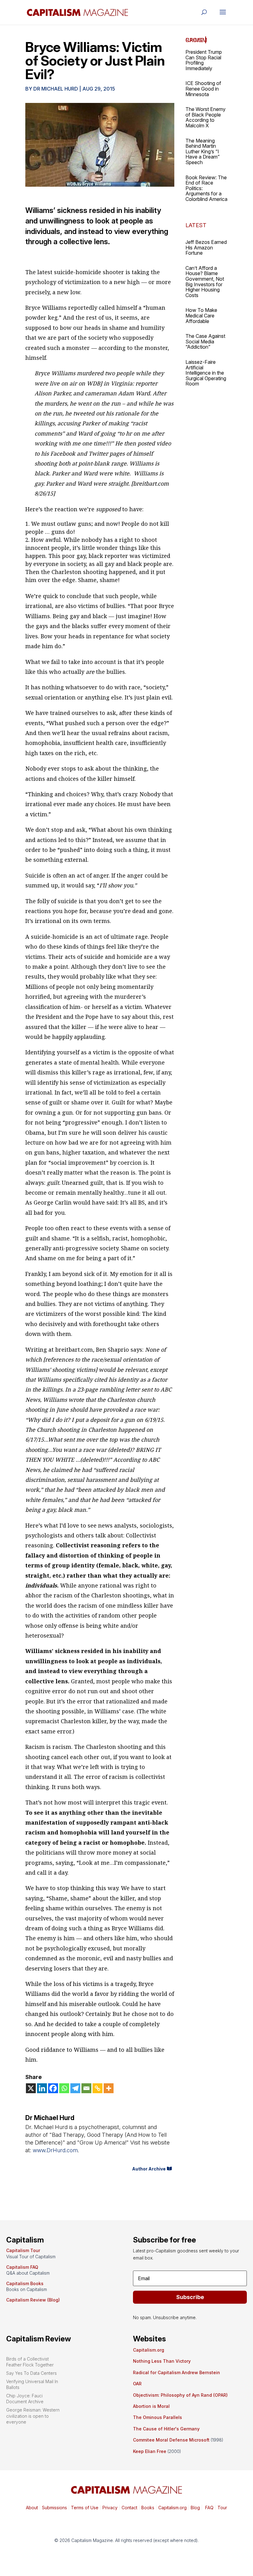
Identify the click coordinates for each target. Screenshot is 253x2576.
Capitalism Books (25, 2283)
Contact (129, 2508)
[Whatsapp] (64, 2088)
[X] (31, 2088)
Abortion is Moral (151, 2406)
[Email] (86, 2088)
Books (148, 2508)
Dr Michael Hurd (56, 89)
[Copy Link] (97, 2088)
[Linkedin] (42, 2088)
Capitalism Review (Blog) (33, 2300)
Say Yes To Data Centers (31, 2373)
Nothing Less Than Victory (162, 2361)
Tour (222, 2508)
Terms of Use (84, 2508)
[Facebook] (53, 2088)
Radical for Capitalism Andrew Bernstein (176, 2372)
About (32, 2508)
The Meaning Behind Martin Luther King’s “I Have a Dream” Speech (203, 151)
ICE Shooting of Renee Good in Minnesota (203, 89)
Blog (195, 2508)
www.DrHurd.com (55, 2150)
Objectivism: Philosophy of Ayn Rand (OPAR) (180, 2395)
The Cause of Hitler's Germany (166, 2429)
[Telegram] (75, 2088)
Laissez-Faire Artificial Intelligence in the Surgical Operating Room (206, 373)
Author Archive (149, 2169)
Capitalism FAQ (22, 2267)
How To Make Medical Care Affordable (201, 315)
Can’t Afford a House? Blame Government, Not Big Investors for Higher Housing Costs (205, 282)
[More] (109, 2088)
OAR (137, 2384)
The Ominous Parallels (158, 2417)
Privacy (109, 2508)
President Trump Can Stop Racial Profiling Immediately (204, 60)
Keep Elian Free (150, 2451)
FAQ (209, 2508)
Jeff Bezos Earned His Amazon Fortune (206, 247)
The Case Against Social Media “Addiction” (205, 341)
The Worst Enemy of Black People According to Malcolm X (205, 117)
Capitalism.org (149, 2350)
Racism (196, 40)
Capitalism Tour (23, 2250)
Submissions (54, 2508)
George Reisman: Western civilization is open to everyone (33, 2416)
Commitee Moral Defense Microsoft (171, 2440)
